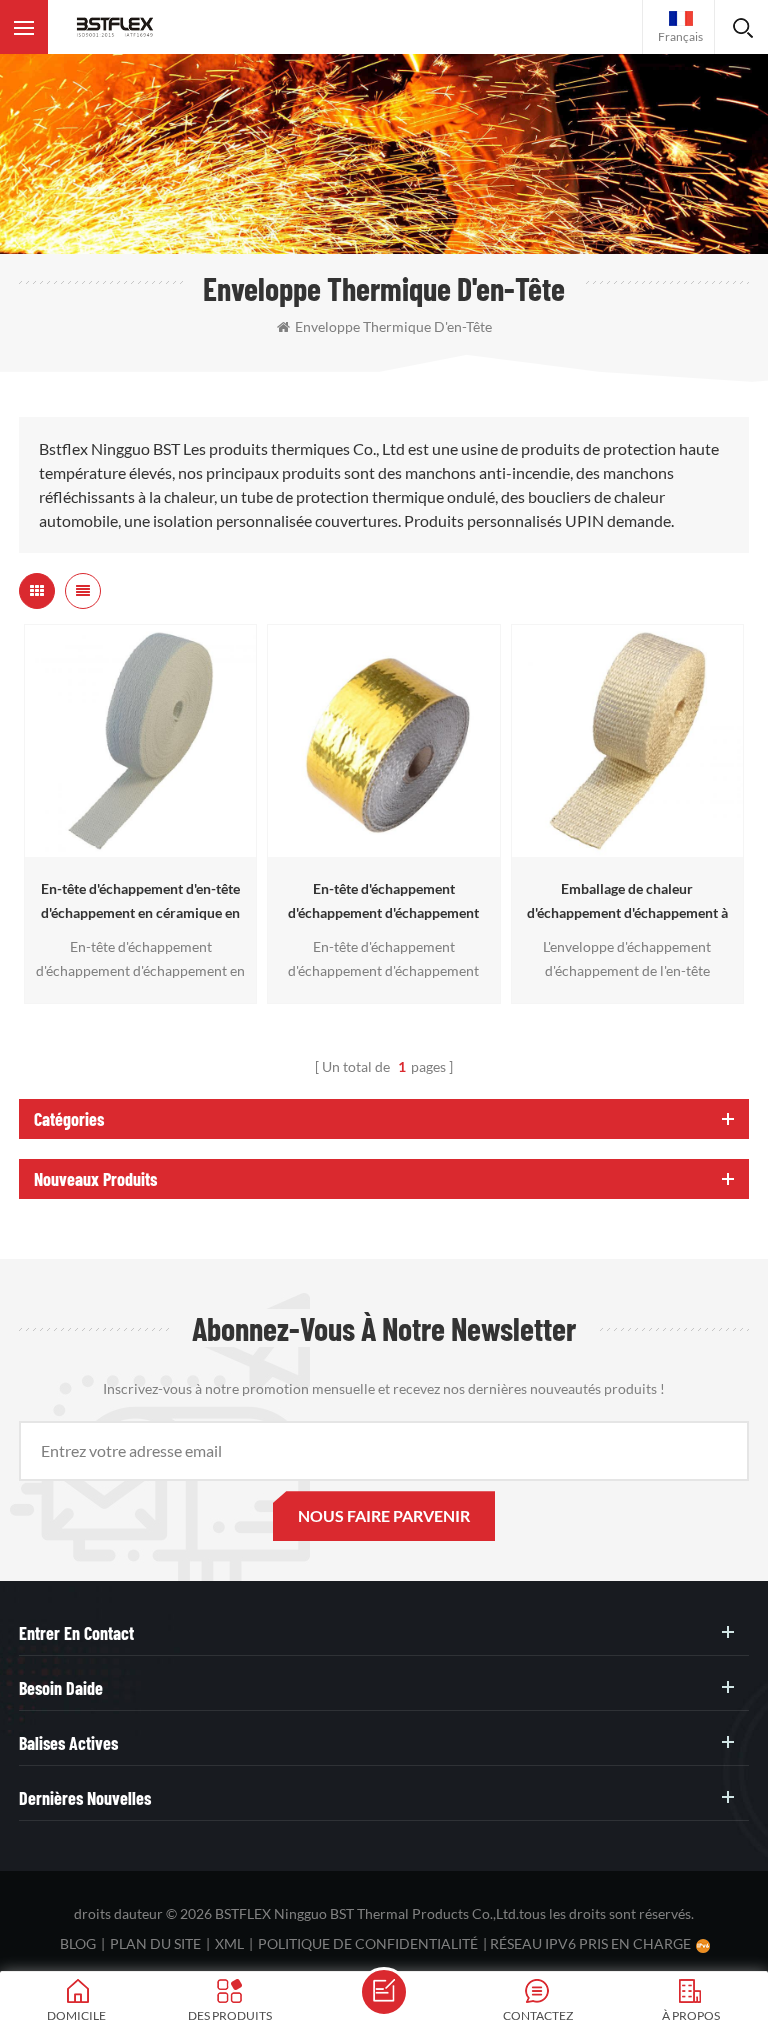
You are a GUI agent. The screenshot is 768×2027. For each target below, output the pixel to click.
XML (229, 1943)
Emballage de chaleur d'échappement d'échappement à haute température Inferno (627, 902)
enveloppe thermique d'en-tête (393, 326)
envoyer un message (384, 1992)
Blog (78, 1943)
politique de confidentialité (368, 1943)
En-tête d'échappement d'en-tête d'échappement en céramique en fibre (140, 902)
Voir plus (135, 847)
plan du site (155, 1943)
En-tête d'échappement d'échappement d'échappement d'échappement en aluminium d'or (383, 902)
